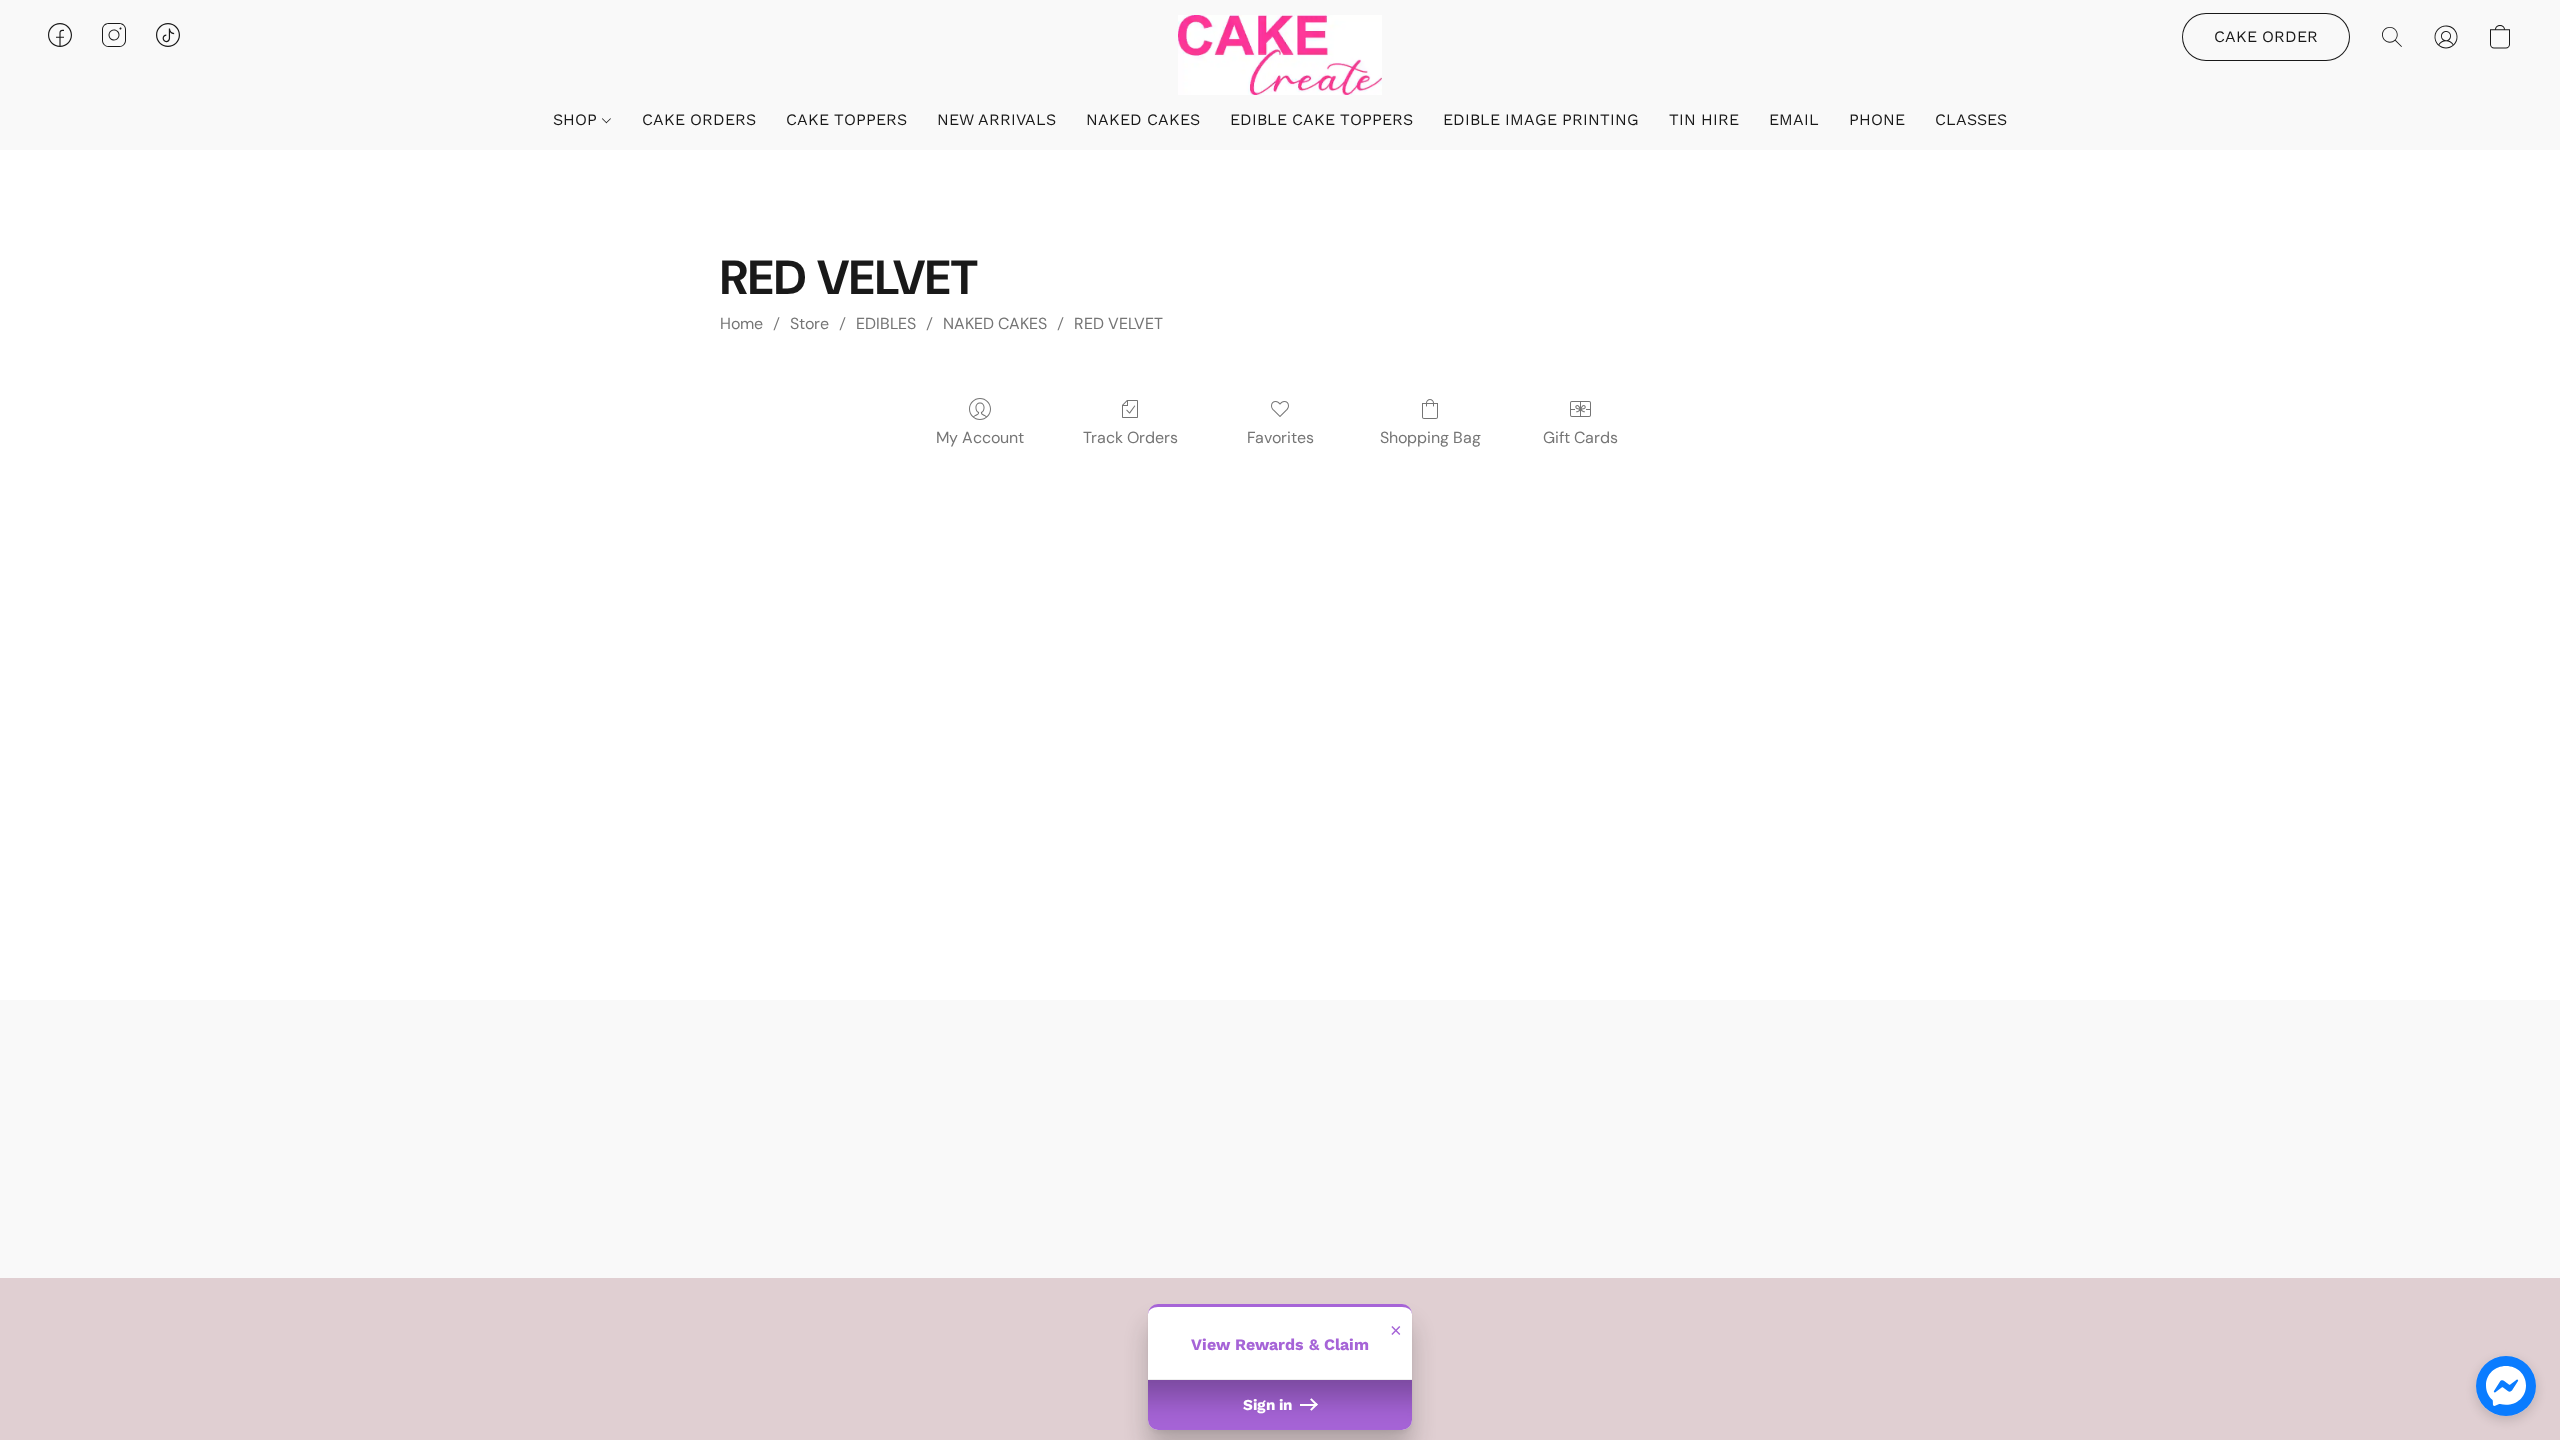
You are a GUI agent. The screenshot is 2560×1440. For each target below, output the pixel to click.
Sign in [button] (1269, 1405)
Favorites (1280, 437)
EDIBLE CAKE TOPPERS (1321, 119)
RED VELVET (1118, 323)
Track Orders (1130, 437)
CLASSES (1971, 119)
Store (809, 323)
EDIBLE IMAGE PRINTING (1541, 119)
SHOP (577, 119)
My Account (980, 437)
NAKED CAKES (1143, 119)
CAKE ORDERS (699, 119)
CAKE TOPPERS (846, 119)
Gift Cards (1580, 437)
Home (741, 323)
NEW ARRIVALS (996, 119)
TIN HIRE (1704, 119)
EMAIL (1794, 119)
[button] (1280, 55)
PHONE (1877, 119)
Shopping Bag (1430, 437)
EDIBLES (886, 323)
